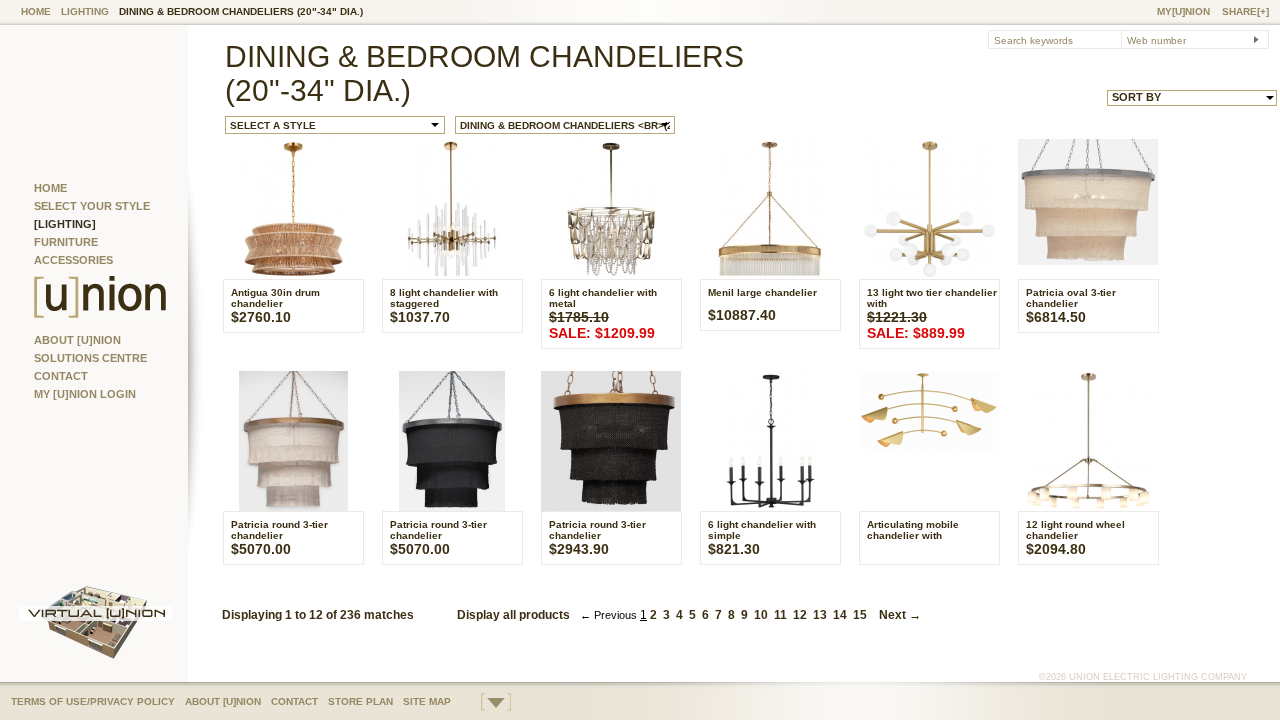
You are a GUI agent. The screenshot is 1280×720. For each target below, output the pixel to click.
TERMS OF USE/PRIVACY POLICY (93, 701)
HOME (36, 11)
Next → (897, 615)
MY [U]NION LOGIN (85, 394)
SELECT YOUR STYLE (92, 206)
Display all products (513, 615)
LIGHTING (85, 11)
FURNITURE (66, 242)
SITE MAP (427, 701)
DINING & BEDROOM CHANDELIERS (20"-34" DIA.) (241, 11)
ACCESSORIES (73, 260)
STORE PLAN (360, 701)
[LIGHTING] (65, 224)
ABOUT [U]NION (77, 340)
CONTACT (61, 376)
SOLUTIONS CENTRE (90, 358)
